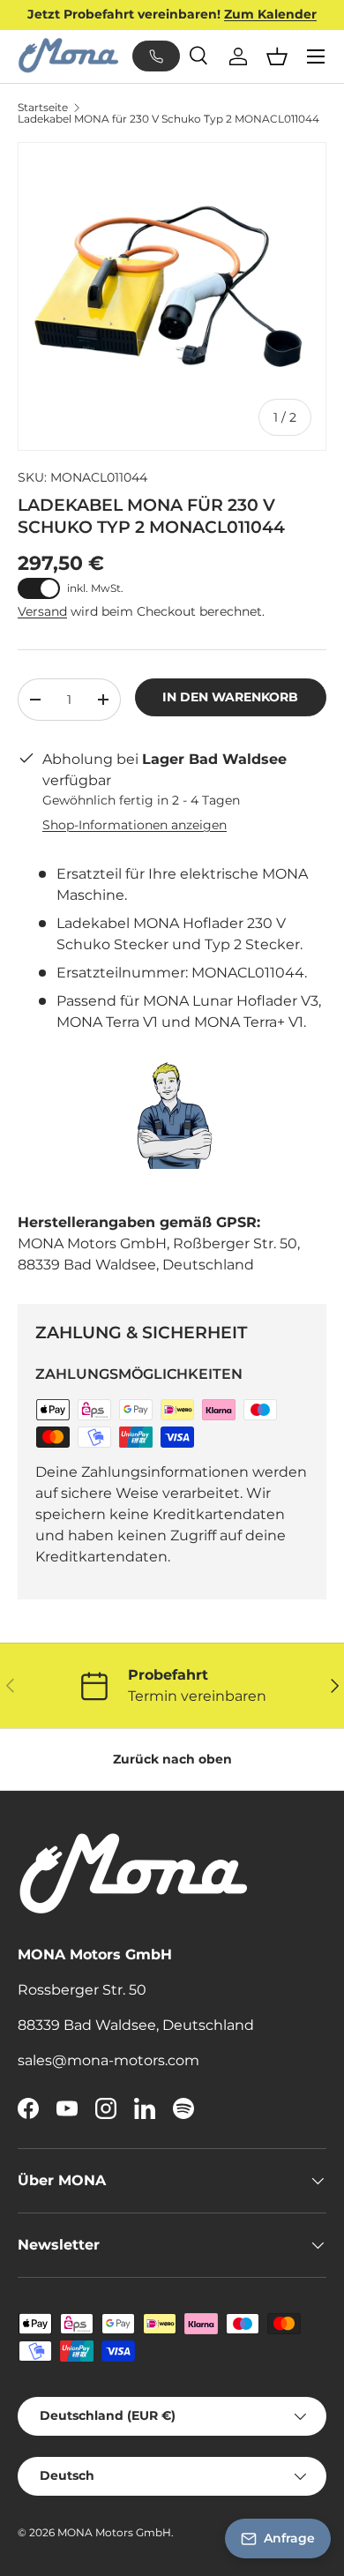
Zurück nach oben (172, 1759)
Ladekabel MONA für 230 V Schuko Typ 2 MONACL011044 (168, 119)
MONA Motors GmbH (114, 2532)
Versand (42, 611)
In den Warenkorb (230, 697)
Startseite (43, 108)
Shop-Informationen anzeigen (135, 825)
